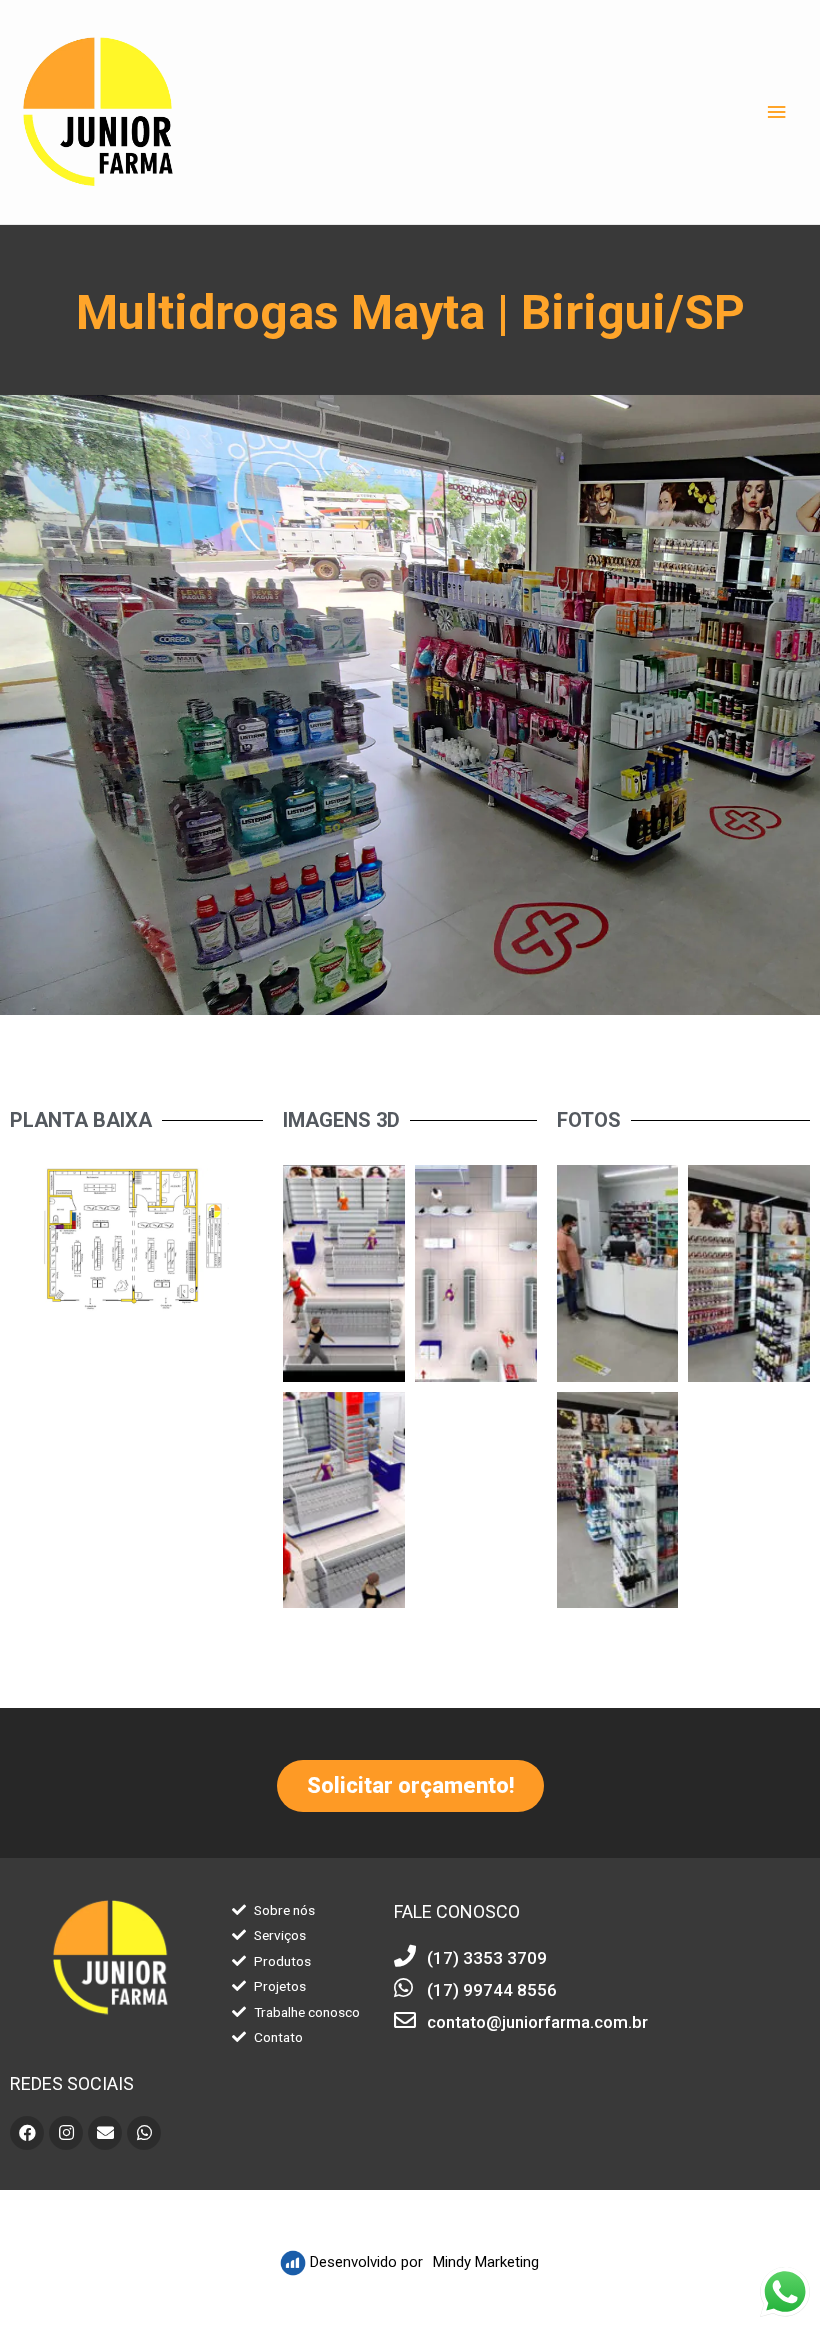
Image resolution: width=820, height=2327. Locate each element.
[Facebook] (27, 2133)
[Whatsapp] (144, 2133)
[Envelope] (105, 2133)
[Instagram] (66, 2133)
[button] (410, 1786)
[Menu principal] (777, 112)
